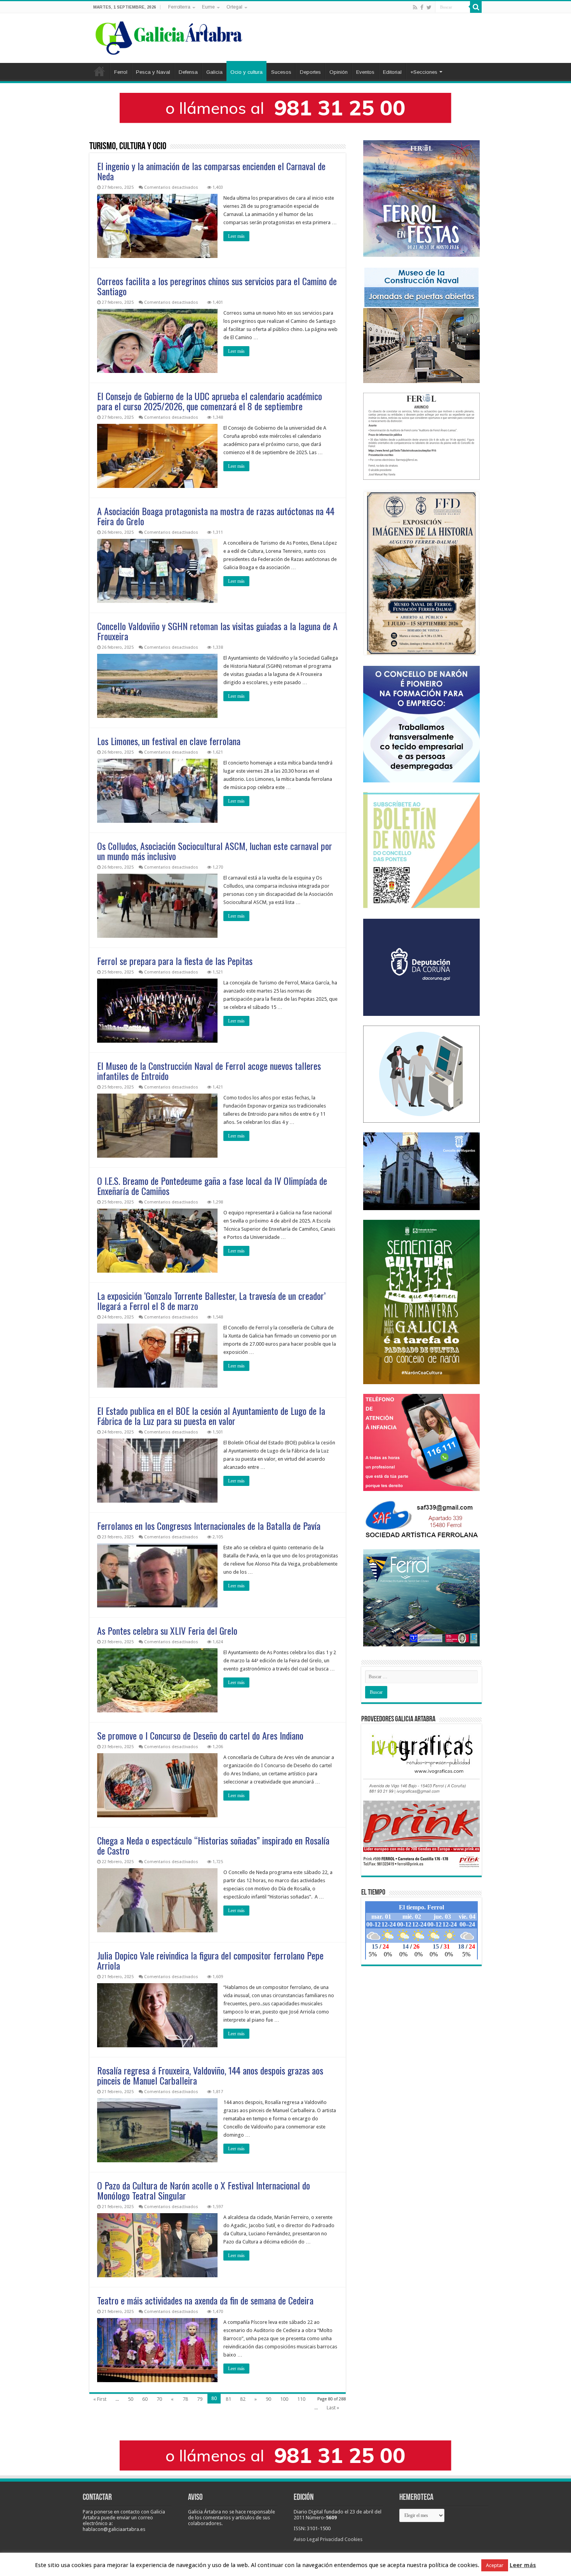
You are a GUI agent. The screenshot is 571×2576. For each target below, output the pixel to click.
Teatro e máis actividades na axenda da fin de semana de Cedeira (205, 2300)
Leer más (236, 236)
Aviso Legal (306, 2539)
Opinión (339, 72)
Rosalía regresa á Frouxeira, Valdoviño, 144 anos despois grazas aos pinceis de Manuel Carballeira (210, 2075)
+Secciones (424, 72)
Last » (333, 2408)
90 (268, 2399)
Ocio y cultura (246, 72)
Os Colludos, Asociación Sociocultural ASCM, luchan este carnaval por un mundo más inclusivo (215, 851)
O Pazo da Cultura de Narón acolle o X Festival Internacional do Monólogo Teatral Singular (204, 2190)
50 (131, 2399)
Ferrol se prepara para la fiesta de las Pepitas (175, 961)
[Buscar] (476, 7)
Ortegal (234, 7)
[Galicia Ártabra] (169, 37)
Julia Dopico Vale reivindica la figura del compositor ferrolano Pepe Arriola (210, 1960)
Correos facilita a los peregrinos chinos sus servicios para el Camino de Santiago (217, 286)
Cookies (353, 2539)
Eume (208, 7)
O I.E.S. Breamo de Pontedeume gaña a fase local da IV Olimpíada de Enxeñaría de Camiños (212, 1186)
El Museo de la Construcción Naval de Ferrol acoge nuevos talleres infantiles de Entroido (209, 1071)
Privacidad (332, 2539)
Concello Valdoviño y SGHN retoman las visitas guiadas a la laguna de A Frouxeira (217, 631)
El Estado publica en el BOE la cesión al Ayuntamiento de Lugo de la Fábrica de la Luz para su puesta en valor (211, 1416)
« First (100, 2399)
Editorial (392, 72)
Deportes (310, 72)
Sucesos (281, 72)
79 (200, 2399)
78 (185, 2399)
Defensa (188, 72)
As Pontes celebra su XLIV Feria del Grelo (167, 1630)
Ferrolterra (179, 7)
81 (228, 2399)
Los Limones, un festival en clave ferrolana (169, 741)
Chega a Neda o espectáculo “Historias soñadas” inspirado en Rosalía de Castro (213, 1845)
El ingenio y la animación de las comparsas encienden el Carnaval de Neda (211, 171)
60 (145, 2399)
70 (159, 2399)
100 (284, 2399)
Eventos (365, 72)
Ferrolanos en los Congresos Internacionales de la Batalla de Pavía (209, 1526)
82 (243, 2399)
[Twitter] (429, 7)
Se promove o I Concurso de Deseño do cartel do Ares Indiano (200, 1735)
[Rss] (415, 7)
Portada (99, 71)
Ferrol (121, 72)
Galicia (214, 72)
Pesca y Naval (153, 72)
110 (301, 2399)
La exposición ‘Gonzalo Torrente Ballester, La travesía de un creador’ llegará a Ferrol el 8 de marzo (211, 1301)
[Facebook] (422, 7)
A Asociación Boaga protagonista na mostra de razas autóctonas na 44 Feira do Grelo (216, 516)
